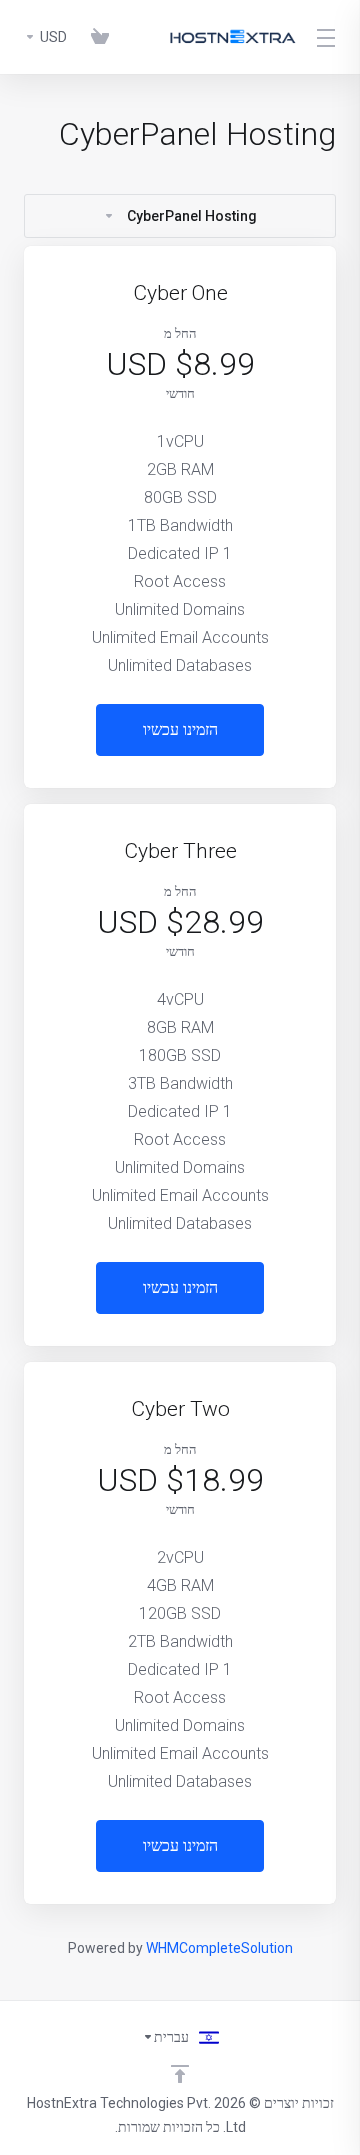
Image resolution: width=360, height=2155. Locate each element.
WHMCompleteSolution (219, 1948)
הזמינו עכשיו (180, 729)
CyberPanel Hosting (192, 216)
